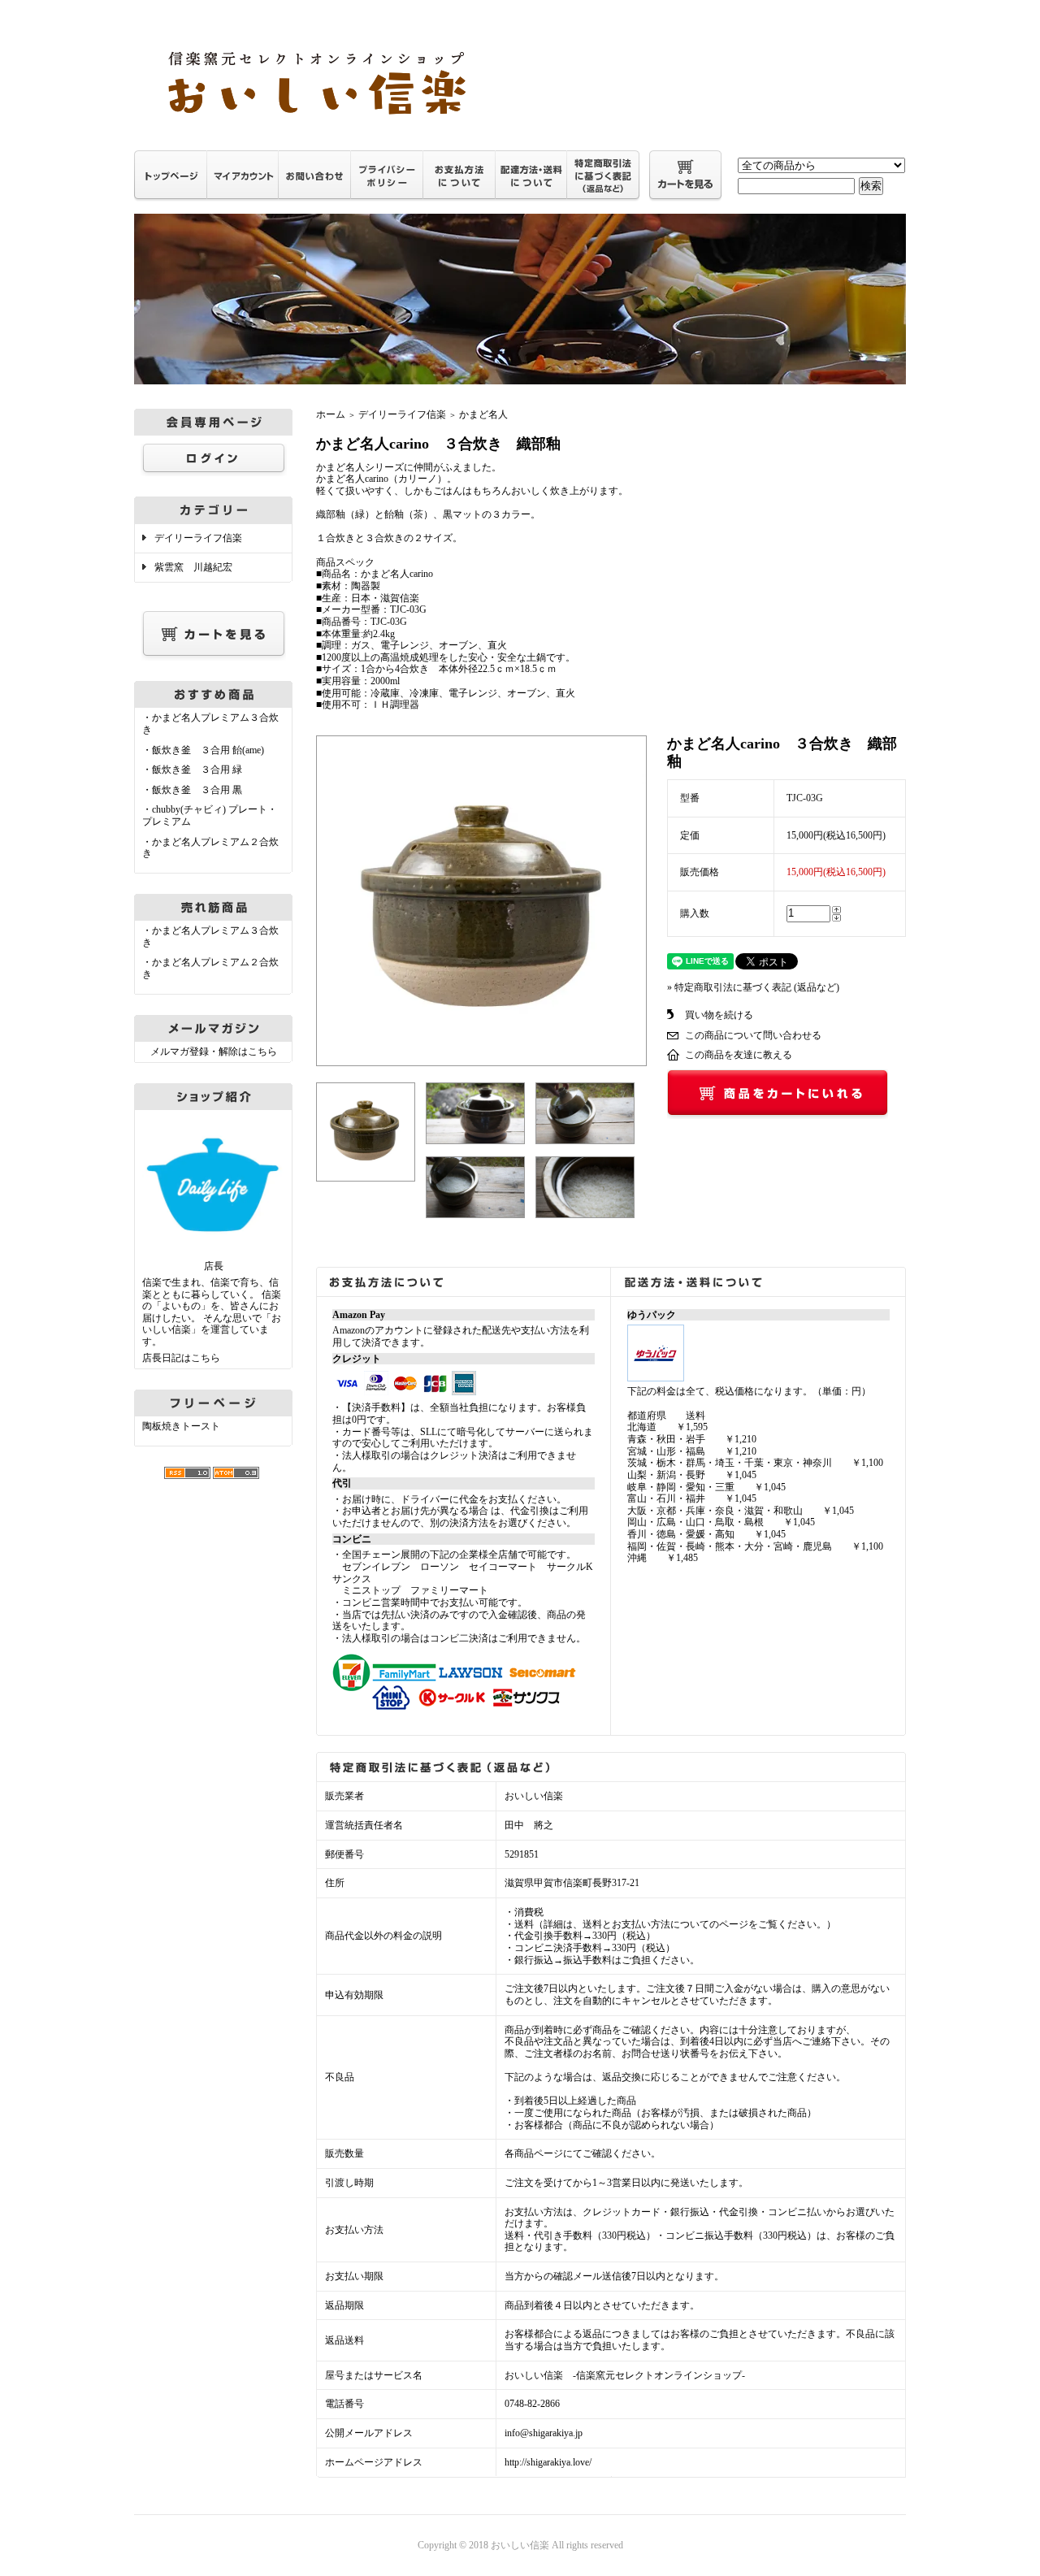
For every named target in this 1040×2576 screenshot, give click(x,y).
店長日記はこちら (181, 1358)
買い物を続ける (719, 1015)
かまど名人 (483, 414)
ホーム (331, 414)
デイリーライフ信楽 (198, 538)
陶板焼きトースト (181, 1426)
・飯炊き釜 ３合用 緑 (192, 770)
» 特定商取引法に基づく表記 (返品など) (753, 987)
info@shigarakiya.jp (544, 2433)
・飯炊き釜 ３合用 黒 (192, 790)
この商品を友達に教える (739, 1055)
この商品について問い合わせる (753, 1035)
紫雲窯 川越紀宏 (193, 567)
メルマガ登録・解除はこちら (214, 1052)
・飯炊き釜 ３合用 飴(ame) (203, 750)
